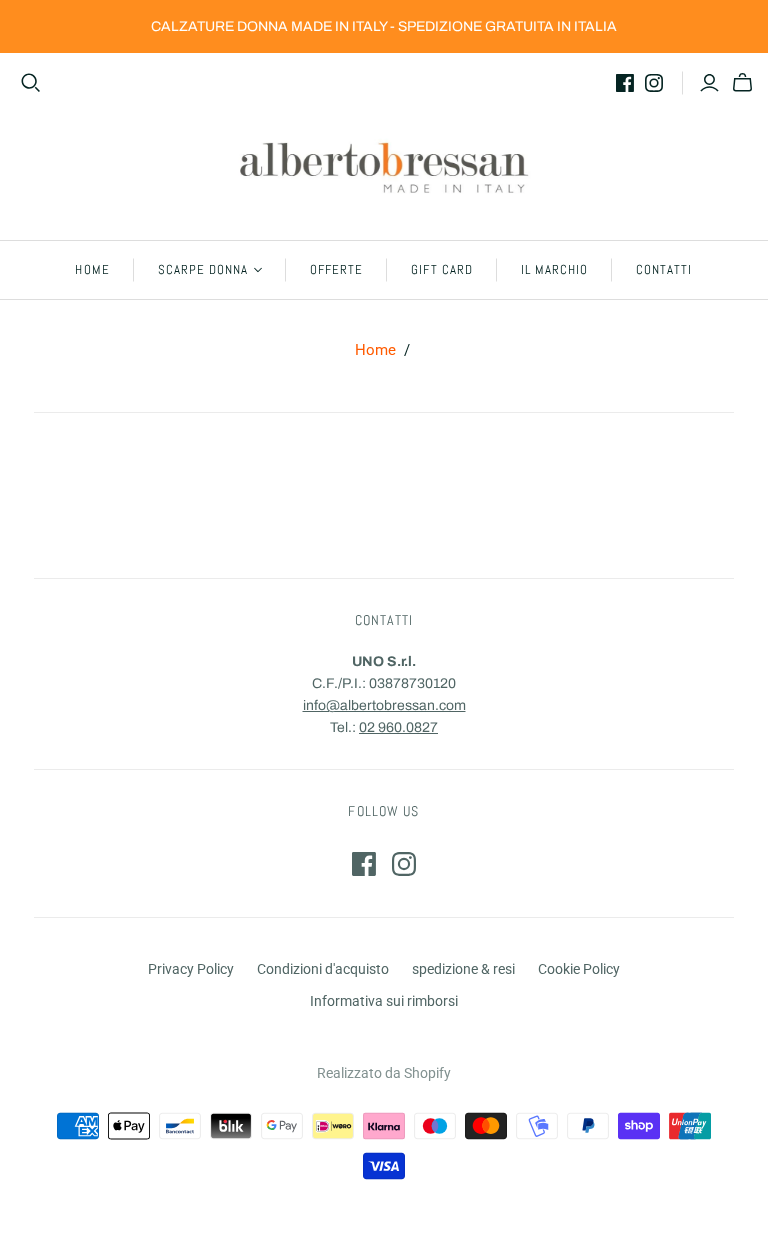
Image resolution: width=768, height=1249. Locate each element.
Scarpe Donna (203, 269)
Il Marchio (554, 269)
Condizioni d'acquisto (323, 969)
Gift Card (441, 269)
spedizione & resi (463, 969)
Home (92, 269)
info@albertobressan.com (384, 705)
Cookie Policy (579, 969)
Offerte (336, 269)
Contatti (664, 269)
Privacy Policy (191, 969)
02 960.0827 (398, 727)
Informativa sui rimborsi (384, 1001)
